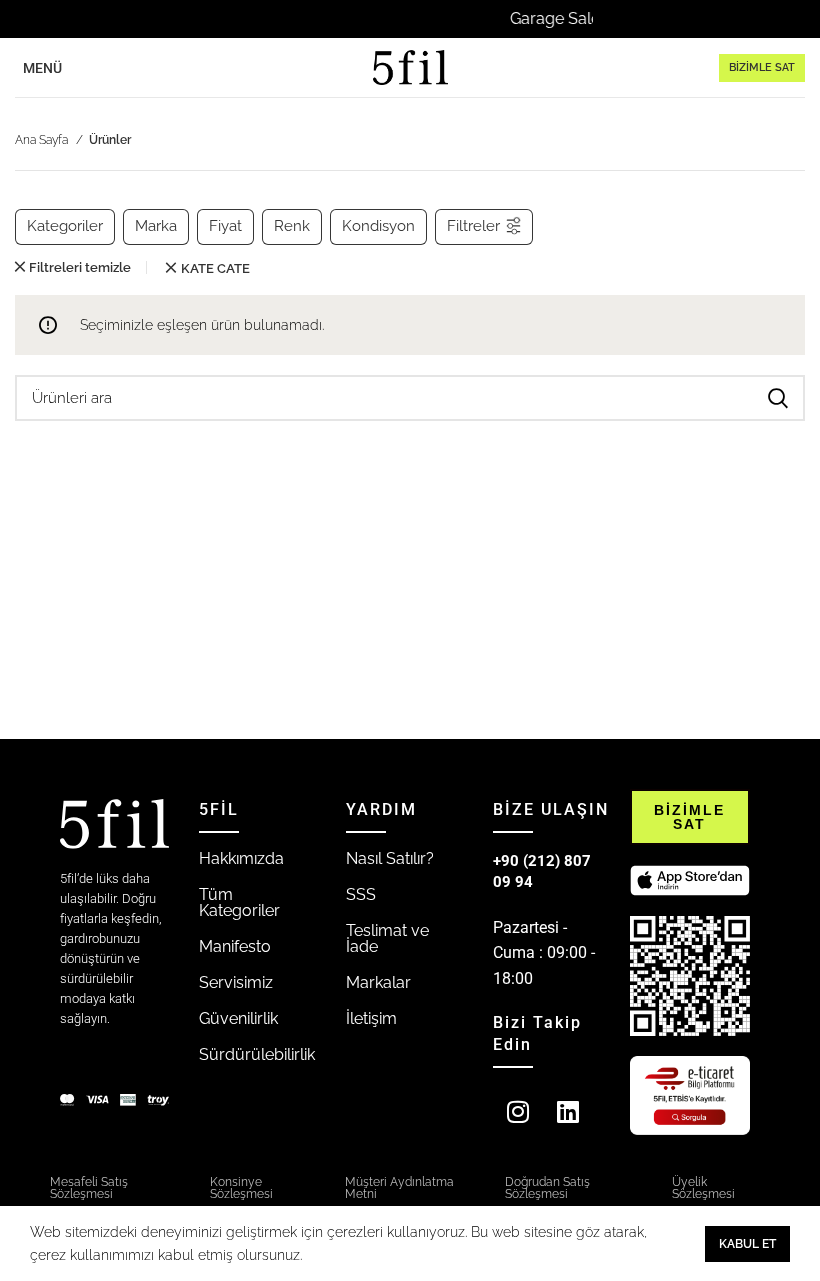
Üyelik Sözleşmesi (703, 1188)
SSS (361, 894)
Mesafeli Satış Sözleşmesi (89, 1188)
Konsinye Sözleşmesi (241, 1188)
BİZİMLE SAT (762, 67)
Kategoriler (65, 226)
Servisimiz (236, 982)
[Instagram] (518, 1111)
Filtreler (473, 226)
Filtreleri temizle (80, 267)
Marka (156, 226)
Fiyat (225, 226)
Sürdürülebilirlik (257, 1054)
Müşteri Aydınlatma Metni (399, 1188)
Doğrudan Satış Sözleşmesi (547, 1188)
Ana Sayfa (43, 140)
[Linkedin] (568, 1111)
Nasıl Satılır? (390, 858)
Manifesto (235, 946)
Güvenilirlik (238, 1018)
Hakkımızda (241, 858)
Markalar (378, 982)
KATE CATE (215, 268)
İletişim (371, 1018)
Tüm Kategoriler (239, 902)
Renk (292, 226)
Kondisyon (378, 226)
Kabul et (747, 1244)
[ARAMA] (778, 398)
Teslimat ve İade (387, 938)
